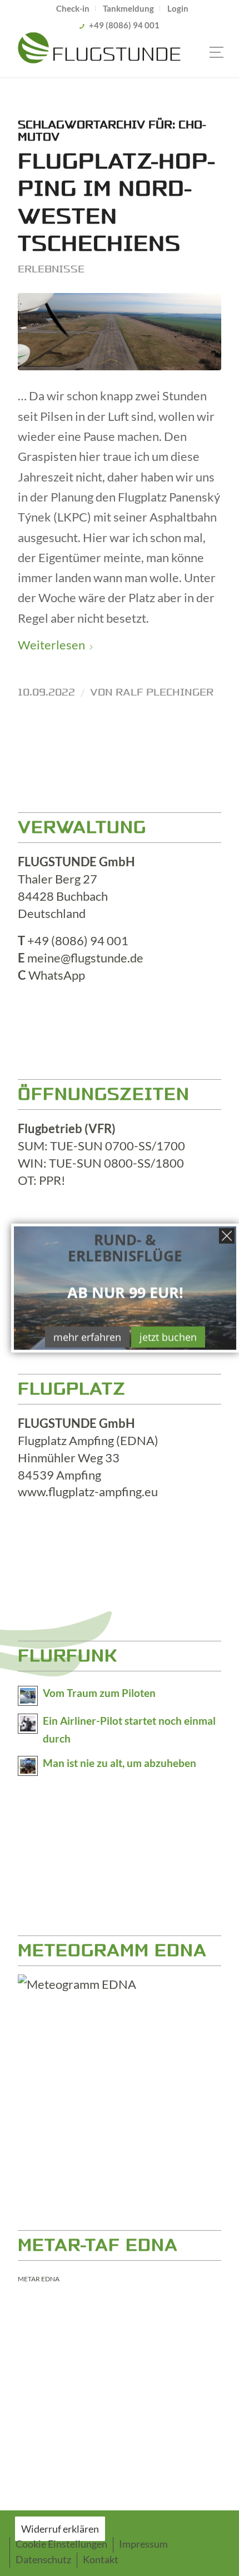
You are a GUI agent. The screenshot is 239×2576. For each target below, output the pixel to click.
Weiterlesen (51, 645)
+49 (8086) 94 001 (124, 25)
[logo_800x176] (99, 55)
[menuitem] (73, 8)
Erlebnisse (51, 269)
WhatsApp (57, 975)
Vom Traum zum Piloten (99, 1693)
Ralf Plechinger (165, 692)
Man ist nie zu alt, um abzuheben (120, 1763)
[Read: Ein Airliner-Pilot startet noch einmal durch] (28, 1724)
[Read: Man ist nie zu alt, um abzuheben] (28, 1766)
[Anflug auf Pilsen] (120, 332)
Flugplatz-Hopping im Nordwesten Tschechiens (116, 203)
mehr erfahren (87, 1337)
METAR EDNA (39, 2279)
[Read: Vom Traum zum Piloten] (28, 1696)
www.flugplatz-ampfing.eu (88, 1492)
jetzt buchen (168, 1337)
